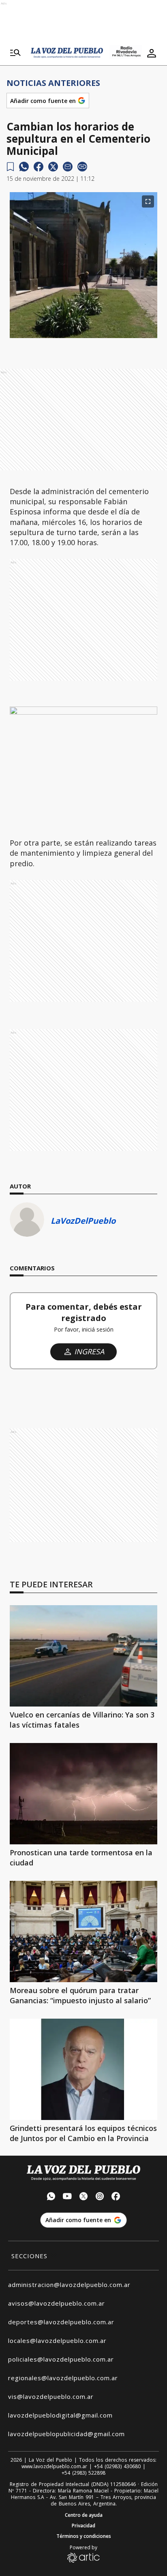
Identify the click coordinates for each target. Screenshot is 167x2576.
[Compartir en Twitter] (53, 167)
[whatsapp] (24, 167)
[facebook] (39, 167)
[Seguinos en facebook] (116, 2197)
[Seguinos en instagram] (100, 2197)
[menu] (15, 53)
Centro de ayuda (84, 2515)
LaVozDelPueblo (83, 1221)
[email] (68, 167)
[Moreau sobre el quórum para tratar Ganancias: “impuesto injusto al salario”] (83, 1931)
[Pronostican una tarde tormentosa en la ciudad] (83, 1794)
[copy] (82, 167)
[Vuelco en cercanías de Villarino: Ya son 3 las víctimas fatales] (83, 1656)
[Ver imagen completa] (148, 201)
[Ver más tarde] (10, 167)
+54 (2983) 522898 (83, 2473)
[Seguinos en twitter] (83, 2197)
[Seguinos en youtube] (67, 2197)
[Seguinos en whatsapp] (51, 2197)
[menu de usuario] (152, 53)
